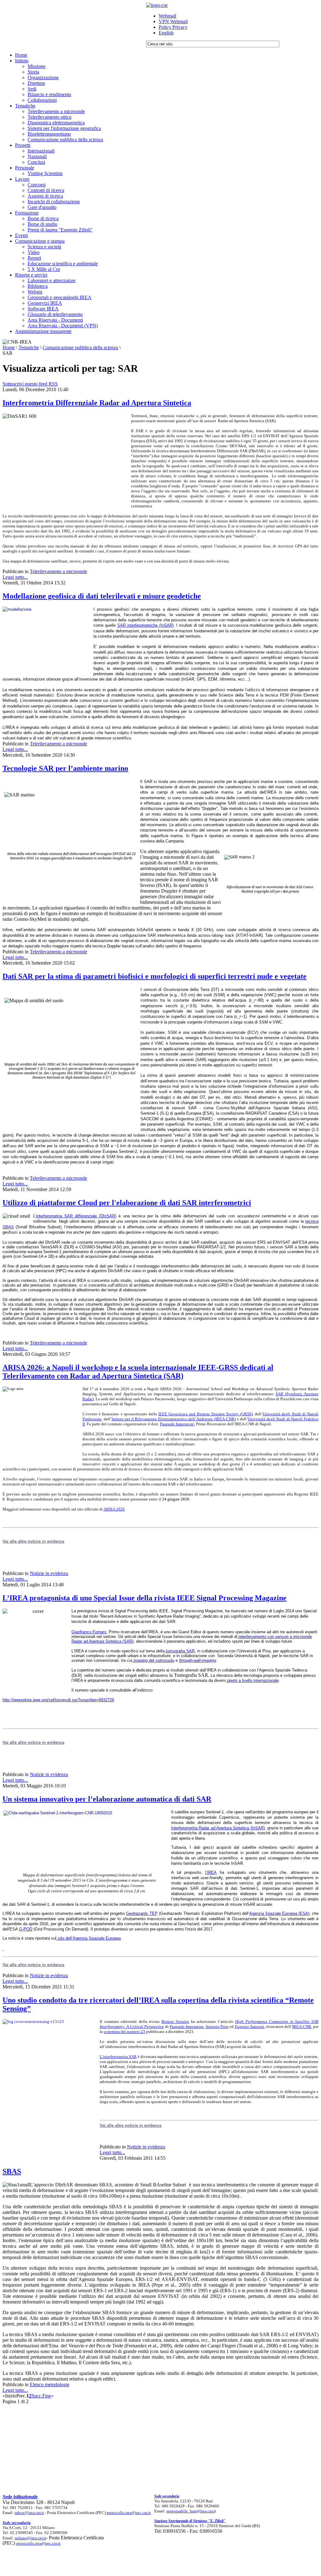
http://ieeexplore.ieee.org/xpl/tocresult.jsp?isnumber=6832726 (58, 1700)
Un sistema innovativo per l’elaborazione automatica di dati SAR (107, 1799)
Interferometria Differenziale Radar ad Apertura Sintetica (97, 403)
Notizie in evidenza (49, 1573)
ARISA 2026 (114, 1509)
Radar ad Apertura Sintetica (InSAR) (232, 1828)
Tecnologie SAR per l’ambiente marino (65, 768)
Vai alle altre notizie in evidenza (33, 1965)
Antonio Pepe (217, 2027)
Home (9, 347)
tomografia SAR (180, 1651)
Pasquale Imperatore (177, 1424)
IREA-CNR (302, 2027)
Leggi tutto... (15, 577)
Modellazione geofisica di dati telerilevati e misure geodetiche (102, 596)
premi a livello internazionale (252, 1680)
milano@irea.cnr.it (30, 2538)
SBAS (12, 2171)
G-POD (26, 1929)
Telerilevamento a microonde (58, 571)
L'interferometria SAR (118, 2057)
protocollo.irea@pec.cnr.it (129, 2513)
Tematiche (29, 347)
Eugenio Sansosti (250, 2027)
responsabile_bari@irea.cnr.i (191, 2511)
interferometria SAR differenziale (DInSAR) (76, 1216)
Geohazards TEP (142, 1913)
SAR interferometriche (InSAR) (145, 625)
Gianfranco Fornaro (89, 1632)
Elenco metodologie (50, 2384)
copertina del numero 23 (124, 2032)
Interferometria (185, 1828)
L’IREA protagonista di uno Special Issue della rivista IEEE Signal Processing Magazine (145, 1598)
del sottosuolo (154, 1660)
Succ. (37, 2396)
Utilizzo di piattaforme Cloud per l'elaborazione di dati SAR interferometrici (127, 1203)
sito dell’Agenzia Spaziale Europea (89, 1938)
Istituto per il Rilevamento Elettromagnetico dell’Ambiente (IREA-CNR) (174, 1419)
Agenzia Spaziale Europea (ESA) (279, 1913)
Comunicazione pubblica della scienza (80, 347)
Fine (47, 2396)
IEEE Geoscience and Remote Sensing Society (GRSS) (205, 1414)
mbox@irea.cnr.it (29, 2513)
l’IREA (211, 1872)
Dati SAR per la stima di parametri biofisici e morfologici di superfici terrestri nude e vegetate (155, 976)
